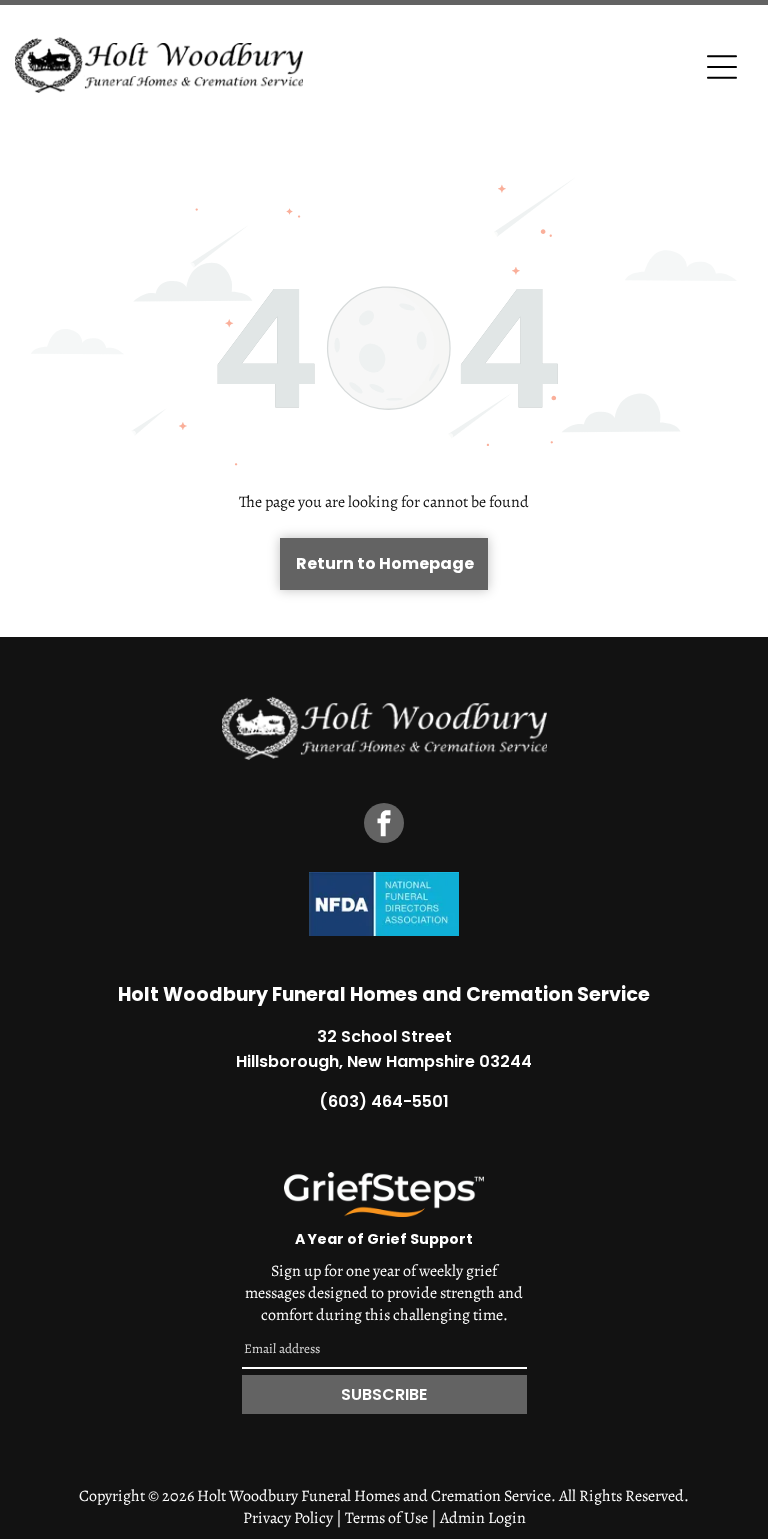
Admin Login (483, 1518)
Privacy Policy (288, 1518)
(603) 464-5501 (384, 1101)
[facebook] (384, 825)
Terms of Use (386, 1518)
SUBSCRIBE (384, 1394)
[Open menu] (722, 67)
